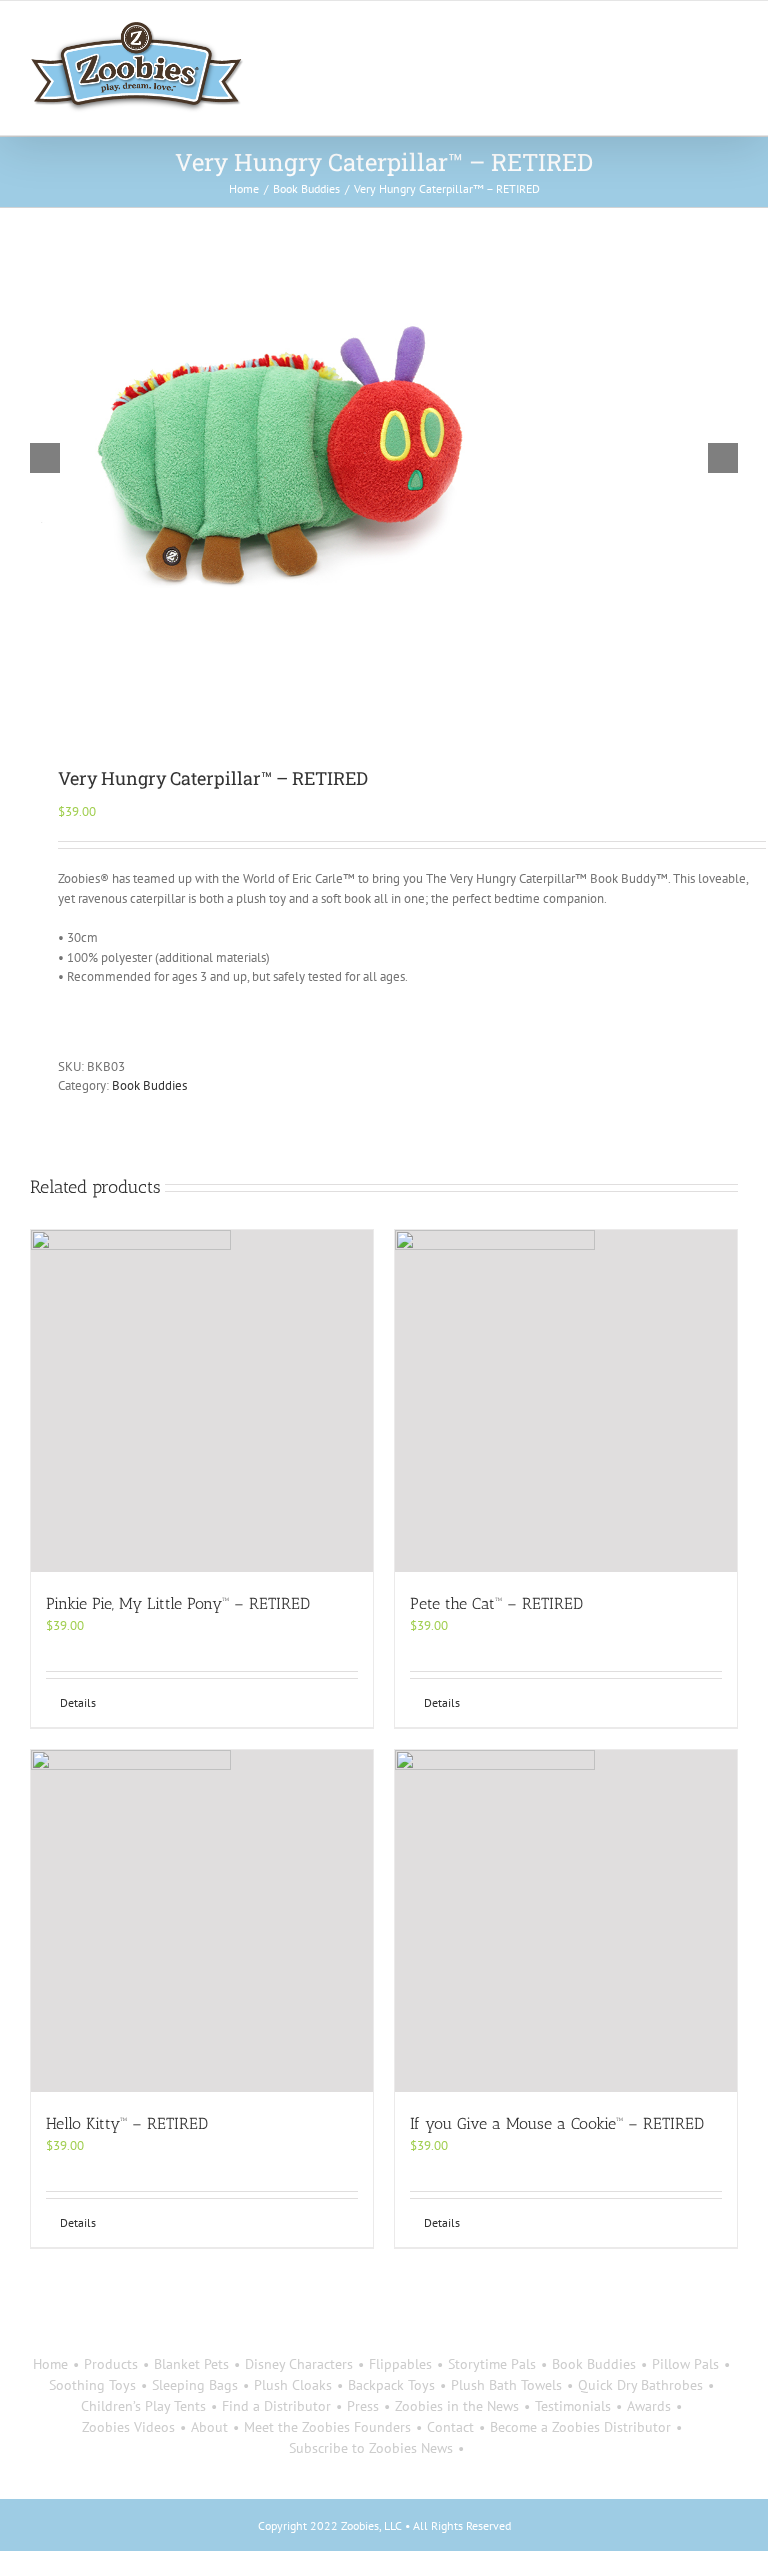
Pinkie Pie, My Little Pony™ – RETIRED (178, 1603)
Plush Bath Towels (506, 2385)
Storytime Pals (492, 2364)
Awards (649, 2406)
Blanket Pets (191, 2364)
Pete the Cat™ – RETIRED (496, 1603)
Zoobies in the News (457, 2406)
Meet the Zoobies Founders (327, 2427)
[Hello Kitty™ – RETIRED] (202, 1921)
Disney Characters (299, 2364)
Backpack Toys (391, 2385)
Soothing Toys (92, 2385)
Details (78, 1702)
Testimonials (573, 2406)
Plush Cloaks (293, 2385)
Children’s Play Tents (143, 2406)
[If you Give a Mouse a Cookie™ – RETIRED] (566, 1921)
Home (50, 2364)
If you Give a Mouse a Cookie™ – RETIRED (557, 2123)
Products (111, 2364)
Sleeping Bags (195, 2385)
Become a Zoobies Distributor (580, 2427)
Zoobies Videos (128, 2427)
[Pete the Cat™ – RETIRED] (566, 1401)
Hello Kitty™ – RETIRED (127, 2123)
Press (363, 2406)
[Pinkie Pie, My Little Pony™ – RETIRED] (202, 1401)
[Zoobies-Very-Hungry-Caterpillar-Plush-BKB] (384, 458)
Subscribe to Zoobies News (371, 2448)
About (209, 2427)
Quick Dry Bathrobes (640, 2385)
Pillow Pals (685, 2364)
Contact (450, 2427)
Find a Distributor (276, 2406)
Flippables (400, 2364)
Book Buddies (149, 1085)
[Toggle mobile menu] (730, 31)
